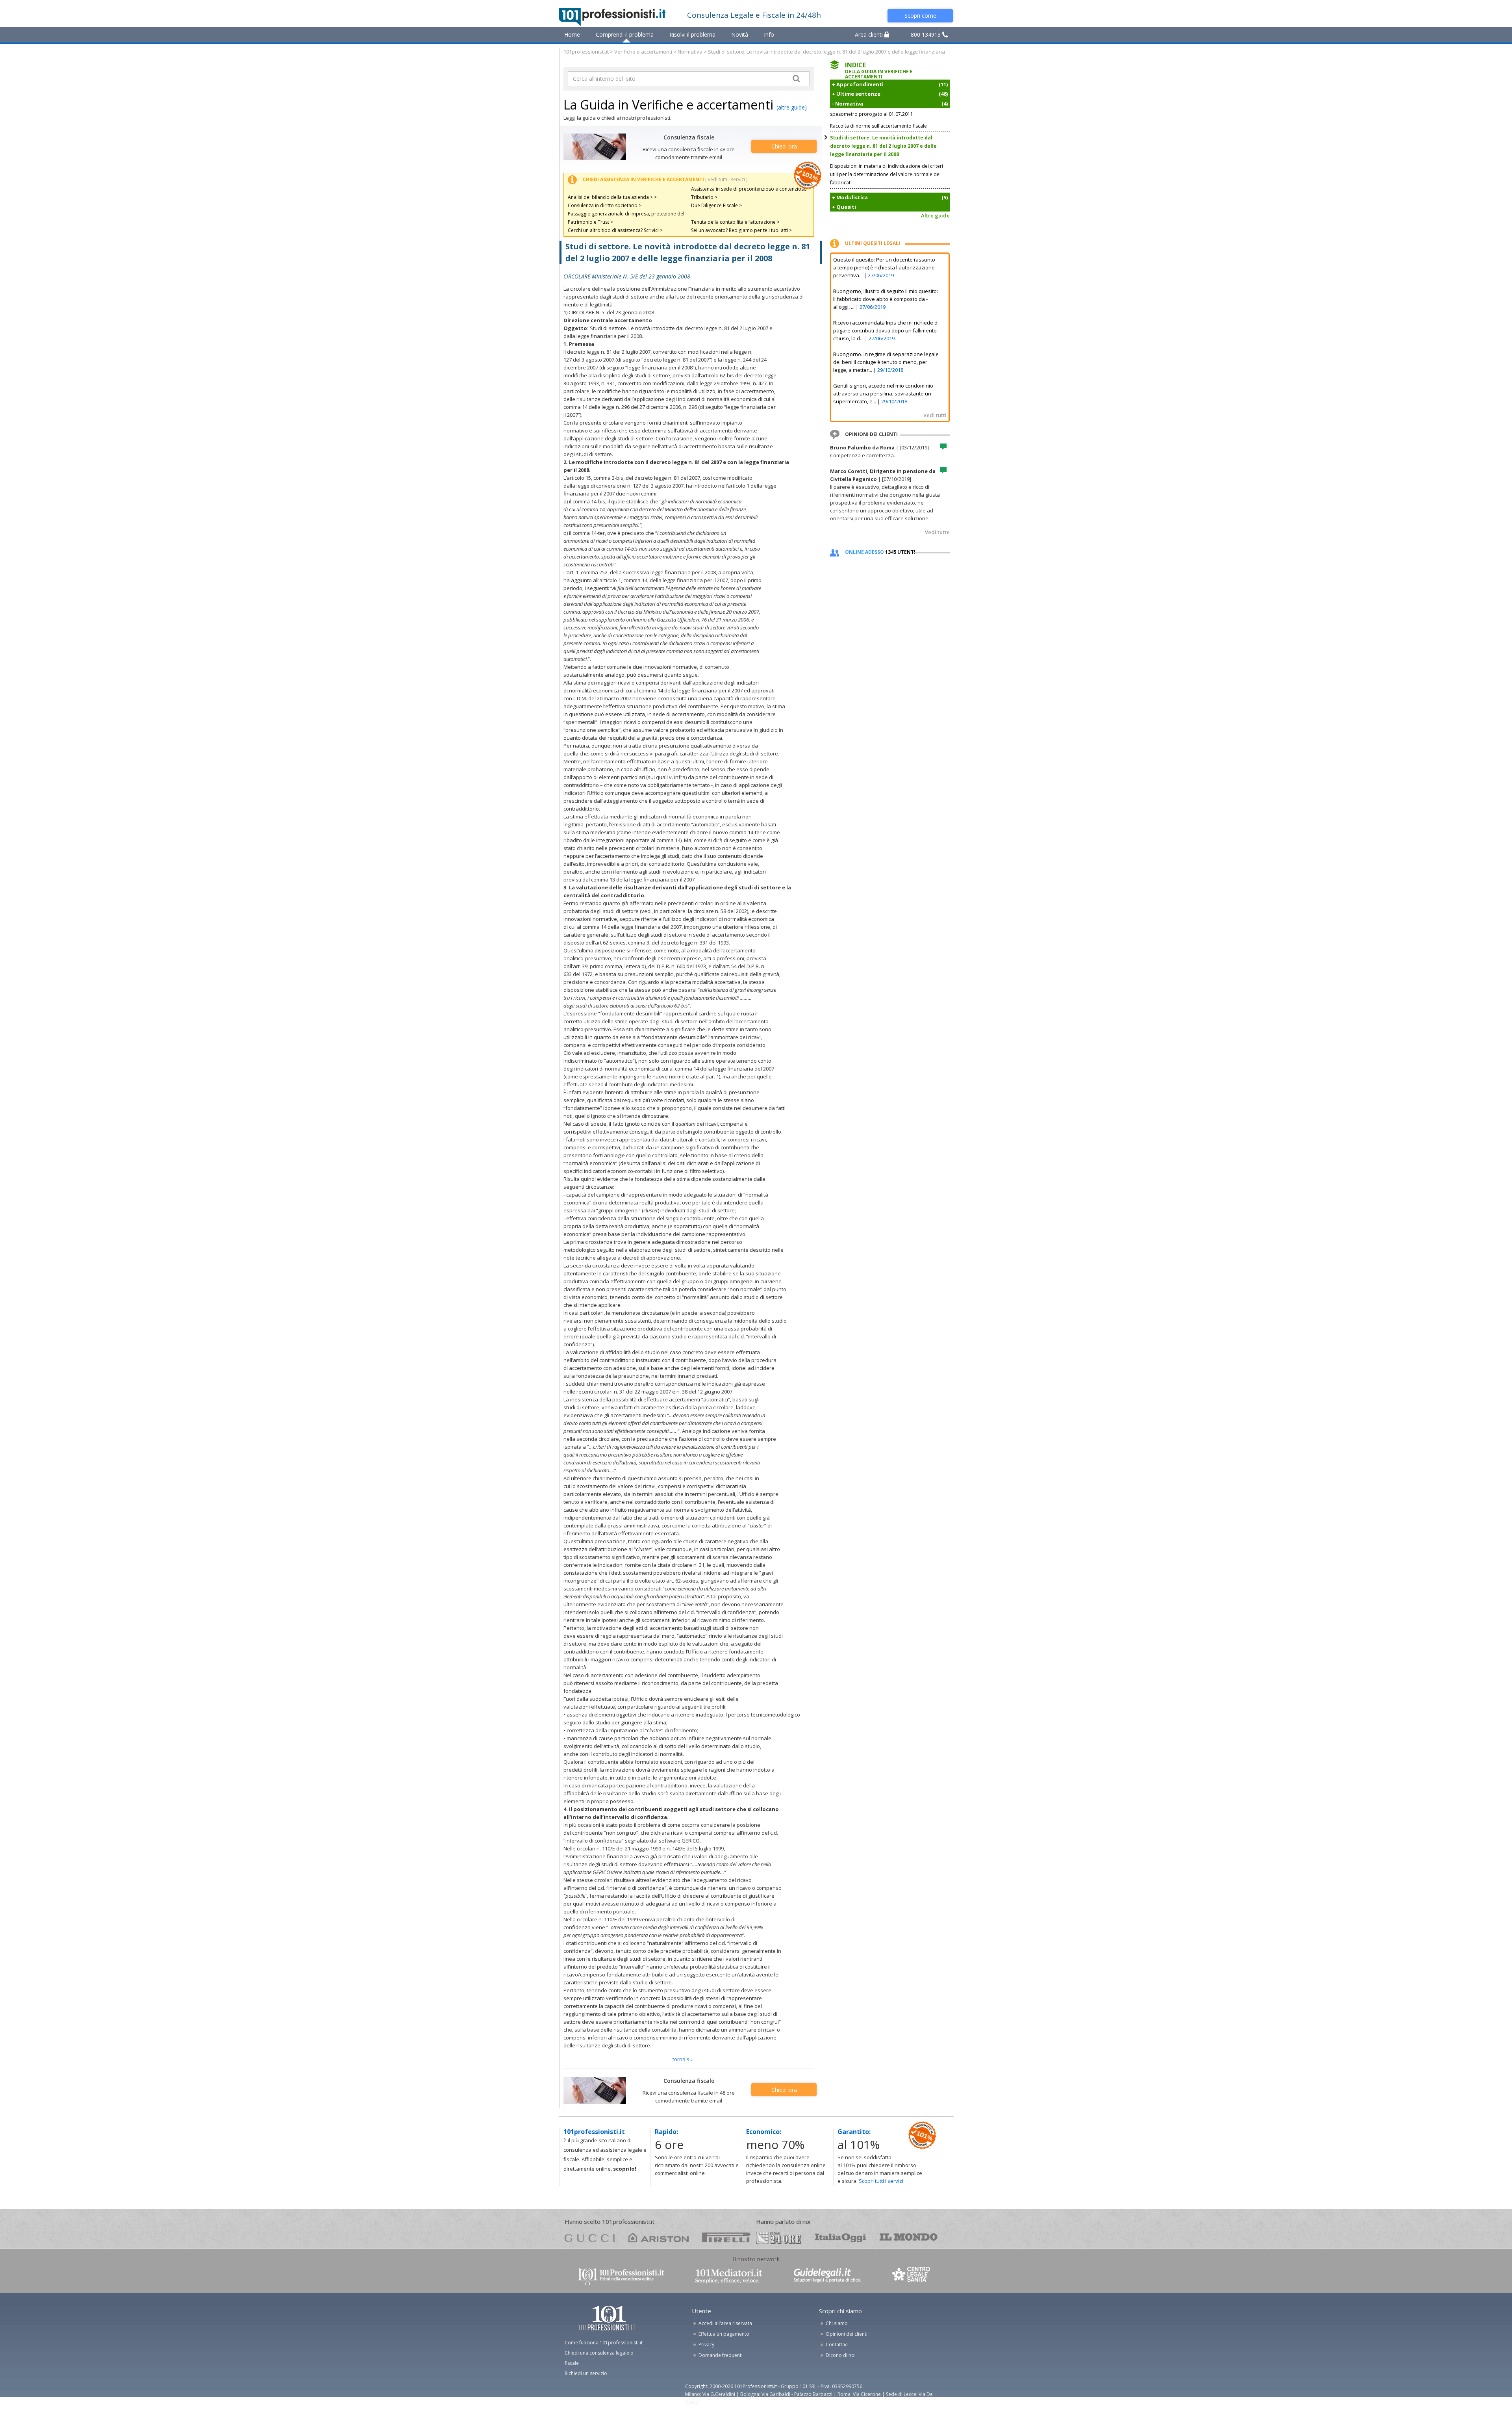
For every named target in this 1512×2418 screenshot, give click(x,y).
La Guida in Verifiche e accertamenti (668, 105)
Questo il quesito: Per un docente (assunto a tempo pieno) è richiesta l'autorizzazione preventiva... (884, 267)
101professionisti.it (586, 52)
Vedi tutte (937, 532)
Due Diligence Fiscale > (716, 205)
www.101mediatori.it (729, 2276)
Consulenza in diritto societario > (605, 205)
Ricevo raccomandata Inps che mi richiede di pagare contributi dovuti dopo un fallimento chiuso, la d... (886, 330)
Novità (740, 34)
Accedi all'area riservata (725, 2323)
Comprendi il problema (625, 34)
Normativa (690, 52)
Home (572, 34)
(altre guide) (792, 107)
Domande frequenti (721, 2355)
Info (769, 34)
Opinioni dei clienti (847, 2334)
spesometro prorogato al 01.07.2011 (872, 114)
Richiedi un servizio (586, 2373)
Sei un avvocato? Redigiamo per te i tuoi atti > (741, 230)
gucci (590, 2237)
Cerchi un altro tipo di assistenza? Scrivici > (615, 230)
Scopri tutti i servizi (881, 2181)
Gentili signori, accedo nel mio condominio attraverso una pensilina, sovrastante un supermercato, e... (883, 393)
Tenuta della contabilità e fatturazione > (735, 222)
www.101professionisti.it (621, 2276)
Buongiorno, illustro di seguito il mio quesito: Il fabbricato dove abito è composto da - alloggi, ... (886, 299)
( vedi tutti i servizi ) (726, 179)
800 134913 (926, 34)
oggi (840, 2237)
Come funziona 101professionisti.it (604, 2343)
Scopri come (920, 16)
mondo (909, 2237)
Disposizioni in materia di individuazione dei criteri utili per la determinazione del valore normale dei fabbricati (887, 174)
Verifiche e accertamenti (643, 52)
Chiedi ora (784, 146)
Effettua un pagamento (724, 2334)
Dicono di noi (841, 2355)
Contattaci (837, 2345)
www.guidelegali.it (827, 2276)
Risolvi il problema (692, 34)
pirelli (726, 2237)
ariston (659, 2237)
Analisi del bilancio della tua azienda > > (612, 197)
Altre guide (935, 215)
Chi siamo (837, 2323)
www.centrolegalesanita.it (912, 2276)
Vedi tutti (935, 415)
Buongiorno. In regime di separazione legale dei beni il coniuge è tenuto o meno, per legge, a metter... (886, 362)
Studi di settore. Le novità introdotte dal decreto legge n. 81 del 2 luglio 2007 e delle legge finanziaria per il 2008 (883, 146)
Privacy (706, 2345)
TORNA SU (683, 2059)
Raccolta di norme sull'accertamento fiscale (878, 126)
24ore (779, 2238)
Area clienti (870, 34)
